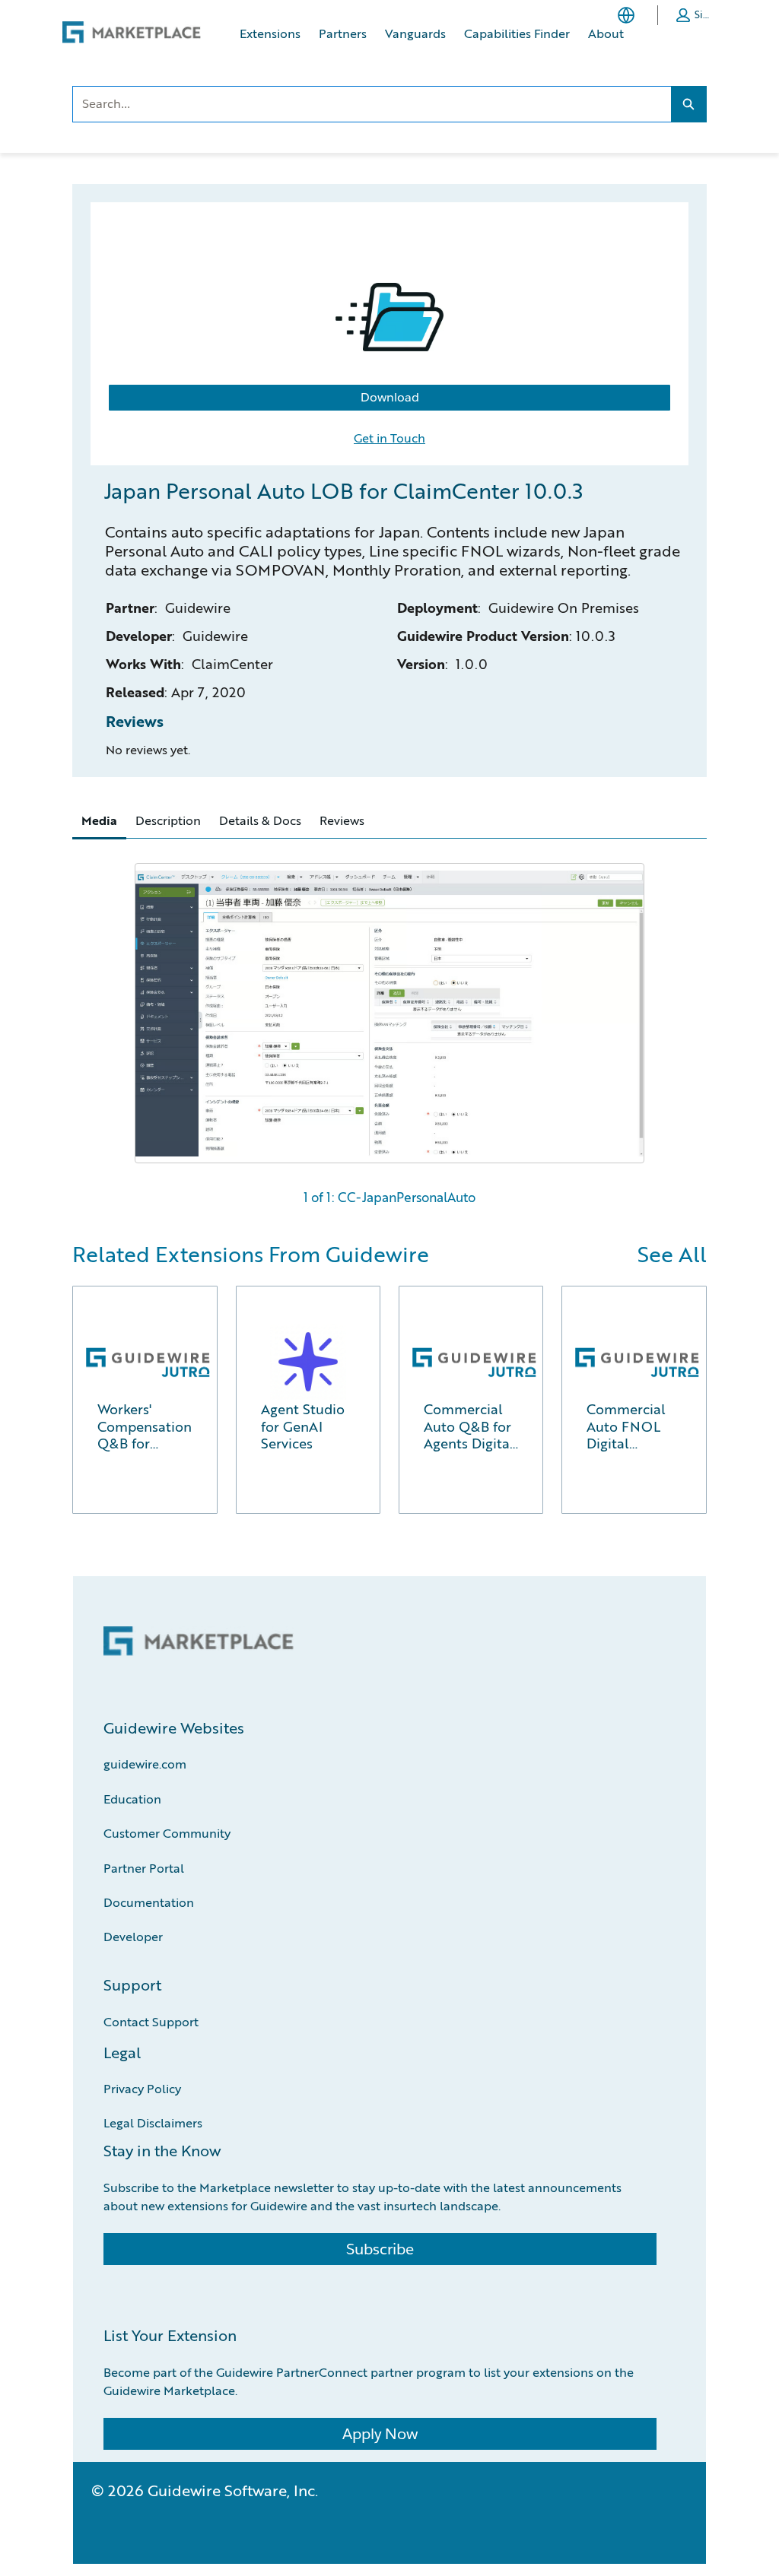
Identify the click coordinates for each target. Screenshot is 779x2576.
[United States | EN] (629, 15)
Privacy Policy (142, 2088)
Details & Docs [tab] (260, 820)
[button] (695, 15)
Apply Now (380, 2434)
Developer (133, 1936)
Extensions (270, 33)
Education (132, 1799)
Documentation (149, 1902)
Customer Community (167, 1833)
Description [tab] (168, 820)
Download (390, 397)
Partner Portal (144, 1868)
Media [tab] (99, 820)
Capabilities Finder (517, 33)
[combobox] (372, 104)
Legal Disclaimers (153, 2122)
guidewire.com (145, 1764)
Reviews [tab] (342, 820)
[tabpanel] (389, 1028)
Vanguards (415, 33)
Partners (343, 33)
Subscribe (380, 2249)
